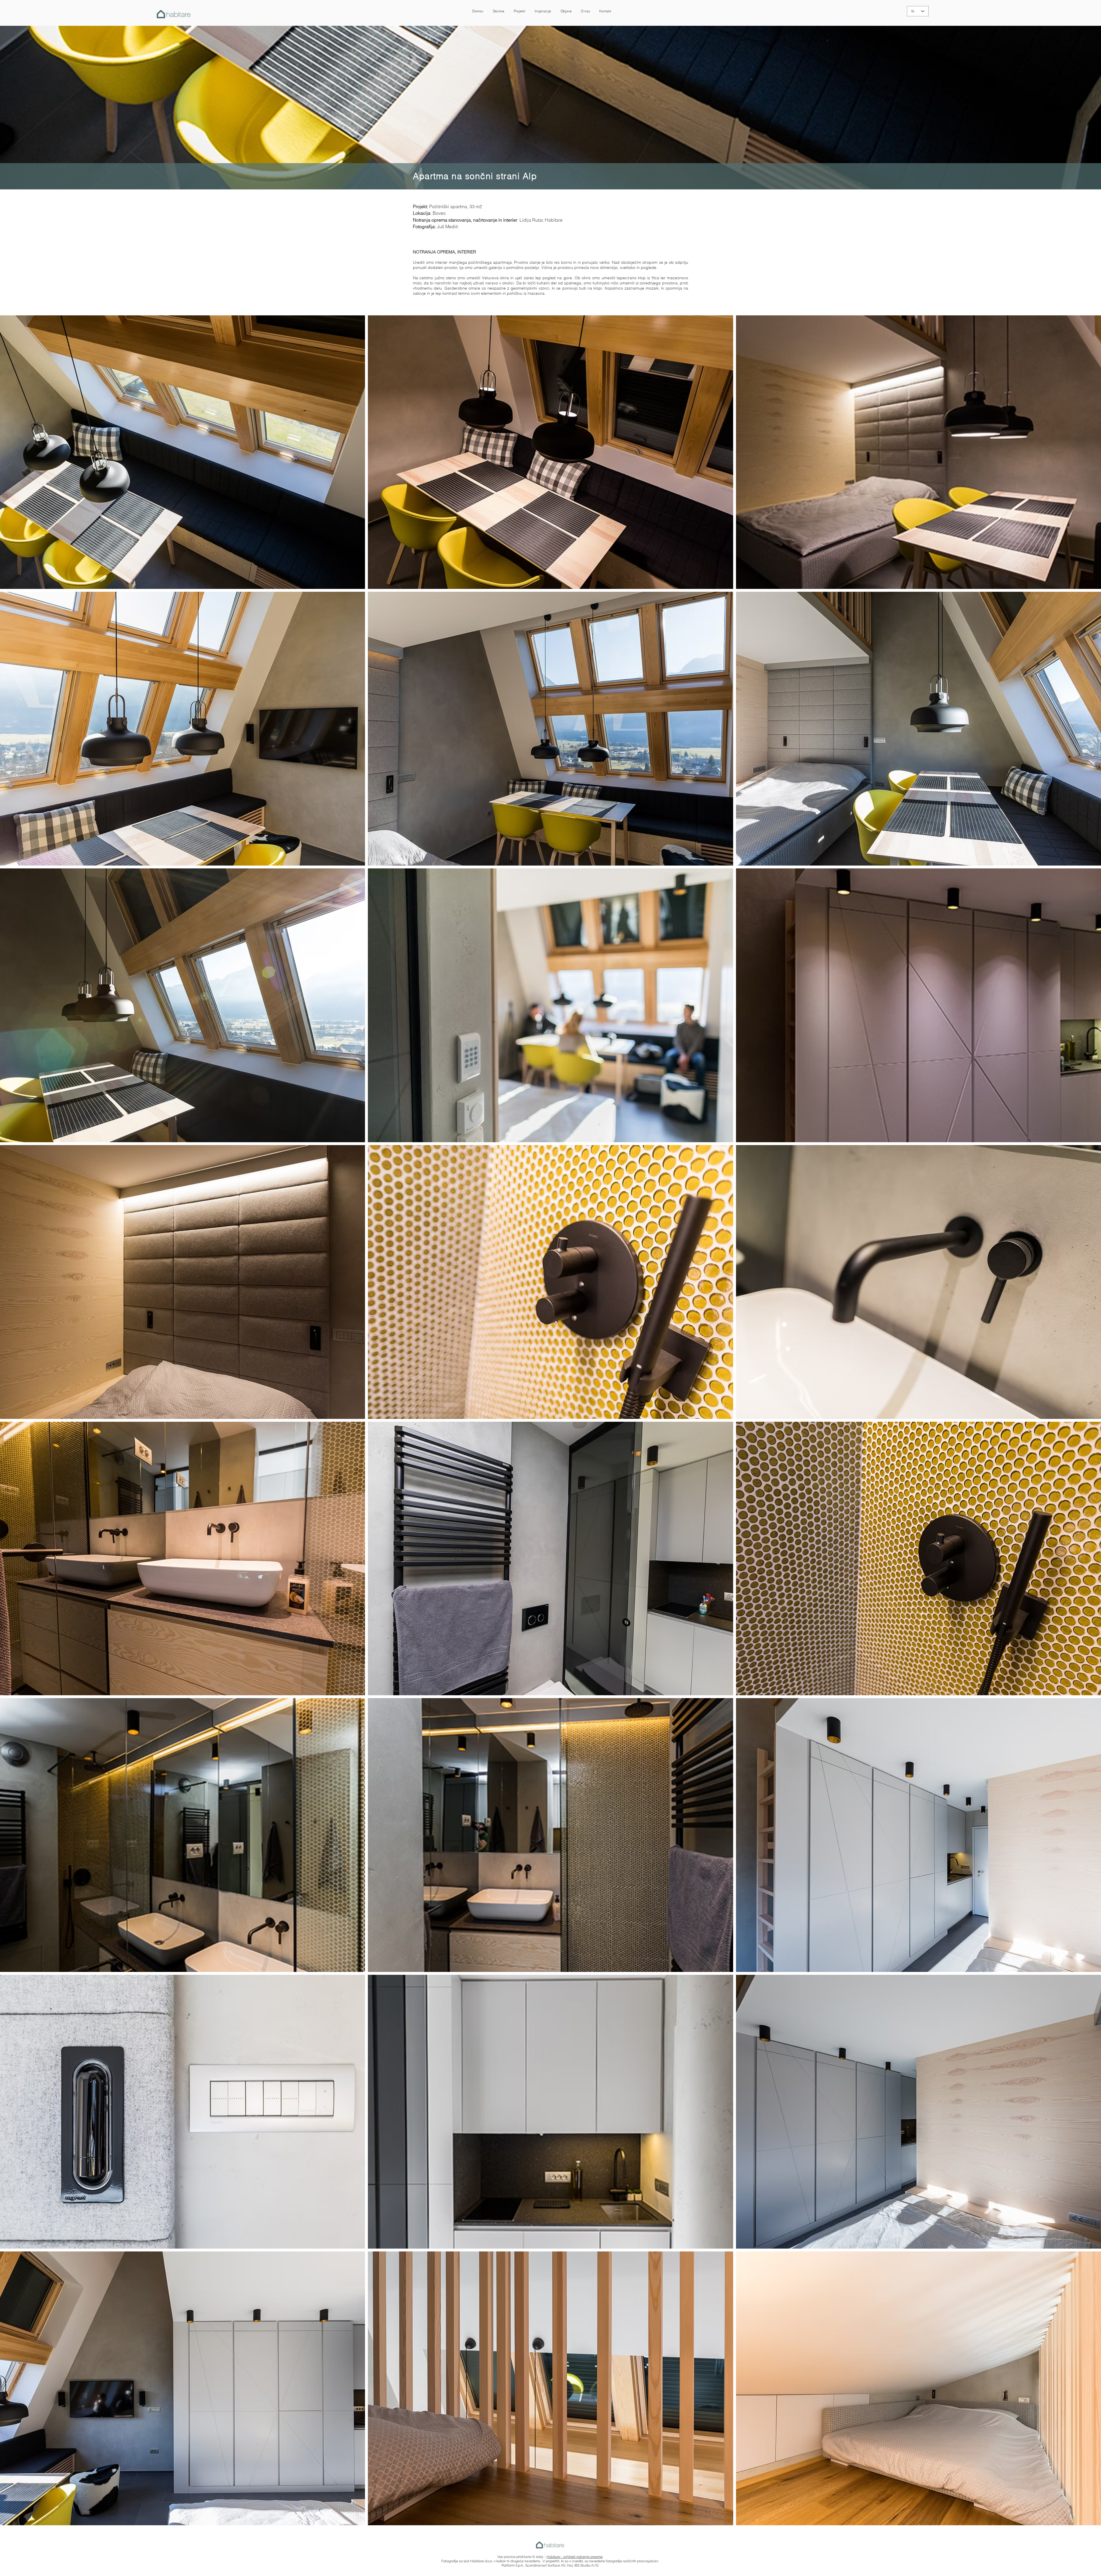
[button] (498, 11)
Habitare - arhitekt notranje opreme (575, 2557)
